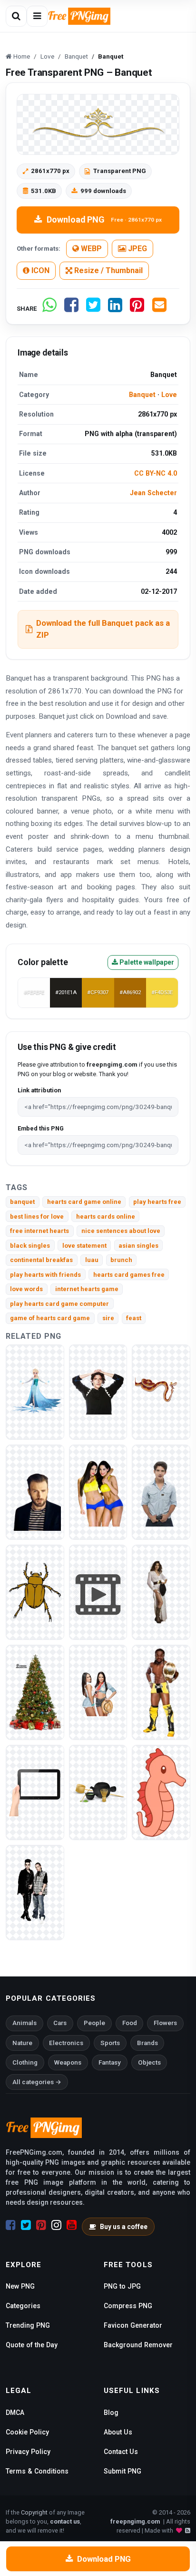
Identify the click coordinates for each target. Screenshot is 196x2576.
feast (134, 1318)
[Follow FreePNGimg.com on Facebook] (11, 2225)
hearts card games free (129, 1275)
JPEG (137, 249)
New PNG (20, 2286)
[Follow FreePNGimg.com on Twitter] (26, 2225)
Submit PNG (122, 2471)
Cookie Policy (27, 2432)
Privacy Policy (28, 2452)
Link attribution (39, 1090)
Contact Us (121, 2452)
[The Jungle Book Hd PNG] (161, 1391)
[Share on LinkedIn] (115, 309)
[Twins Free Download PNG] (98, 1692)
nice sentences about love (121, 1231)
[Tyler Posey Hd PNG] (161, 1492)
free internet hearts (39, 1231)
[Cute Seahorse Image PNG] (161, 1792)
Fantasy (110, 2062)
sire (108, 1318)
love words (26, 1289)
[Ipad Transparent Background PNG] (35, 1792)
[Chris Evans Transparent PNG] (35, 1492)
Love (169, 395)
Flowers (165, 2023)
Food (130, 2023)
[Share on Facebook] (71, 309)
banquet (22, 1202)
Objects (149, 2062)
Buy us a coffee (124, 2227)
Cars (60, 2023)
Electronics (66, 2043)
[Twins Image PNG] (35, 1892)
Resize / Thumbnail (108, 270)
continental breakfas (41, 1260)
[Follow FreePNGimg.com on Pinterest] (41, 2225)
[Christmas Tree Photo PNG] (35, 1692)
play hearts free (157, 1202)
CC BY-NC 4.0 (156, 473)
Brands (147, 2043)
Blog (111, 2413)
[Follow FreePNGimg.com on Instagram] (56, 2225)
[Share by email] (159, 309)
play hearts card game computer (59, 1304)
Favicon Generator (133, 2325)
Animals (24, 2023)
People (94, 2023)
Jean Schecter (153, 493)
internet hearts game (87, 1289)
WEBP (90, 249)
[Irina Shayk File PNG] (161, 1592)
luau (92, 1260)
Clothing (25, 2062)
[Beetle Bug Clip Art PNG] (35, 1592)
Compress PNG (128, 2306)
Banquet (142, 395)
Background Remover (138, 2345)
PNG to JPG (122, 2286)
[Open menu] (37, 16)
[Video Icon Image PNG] (98, 1592)
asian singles (138, 1246)
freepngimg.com (135, 2521)
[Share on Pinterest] (137, 309)
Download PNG (104, 219)
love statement (84, 1246)
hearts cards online (106, 1217)
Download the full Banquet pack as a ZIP (103, 629)
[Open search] (16, 16)
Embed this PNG (41, 1128)
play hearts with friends (45, 1275)
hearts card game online (84, 1202)
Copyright (34, 2512)
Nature (22, 2043)
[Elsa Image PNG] (35, 1391)
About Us (118, 2432)
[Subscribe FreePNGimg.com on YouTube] (72, 2225)
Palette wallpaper (146, 962)
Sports (110, 2043)
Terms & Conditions (37, 2471)
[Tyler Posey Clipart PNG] (98, 1391)
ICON (39, 270)
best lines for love (37, 1217)
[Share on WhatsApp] (49, 309)
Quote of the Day (32, 2345)
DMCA (15, 2413)
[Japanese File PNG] (98, 1792)
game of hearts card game (50, 1318)
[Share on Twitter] (93, 309)
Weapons (68, 2062)
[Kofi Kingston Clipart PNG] (161, 1692)
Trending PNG (28, 2325)
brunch (121, 1260)
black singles (30, 1246)
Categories (23, 2306)
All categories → (37, 2082)
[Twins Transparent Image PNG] (98, 1492)
